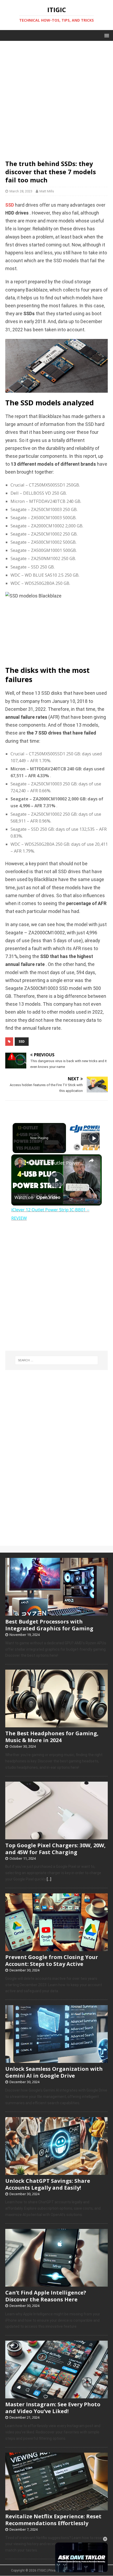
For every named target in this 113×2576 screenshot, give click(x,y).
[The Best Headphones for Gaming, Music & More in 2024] (56, 1725)
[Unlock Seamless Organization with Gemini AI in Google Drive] (56, 2060)
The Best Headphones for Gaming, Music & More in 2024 (52, 1737)
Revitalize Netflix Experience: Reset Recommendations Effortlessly (53, 2520)
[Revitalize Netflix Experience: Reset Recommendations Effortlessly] (56, 2507)
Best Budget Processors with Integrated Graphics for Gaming (49, 1625)
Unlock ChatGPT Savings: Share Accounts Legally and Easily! (48, 2184)
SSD (10, 205)
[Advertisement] (56, 98)
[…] (49, 1879)
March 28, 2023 (21, 191)
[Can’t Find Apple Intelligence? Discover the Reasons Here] (56, 2284)
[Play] (94, 1138)
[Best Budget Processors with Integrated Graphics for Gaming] (56, 1613)
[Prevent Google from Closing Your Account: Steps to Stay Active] (56, 1948)
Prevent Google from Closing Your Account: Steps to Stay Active (52, 1960)
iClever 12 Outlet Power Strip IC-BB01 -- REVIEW (56, 1163)
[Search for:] (57, 1360)
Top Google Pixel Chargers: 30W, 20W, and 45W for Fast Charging (55, 1849)
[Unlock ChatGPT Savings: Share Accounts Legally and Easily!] (56, 2172)
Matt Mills (47, 191)
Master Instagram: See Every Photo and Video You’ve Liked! (53, 2408)
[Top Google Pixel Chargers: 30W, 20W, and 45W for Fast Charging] (56, 1836)
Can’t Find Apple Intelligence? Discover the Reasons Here (46, 2296)
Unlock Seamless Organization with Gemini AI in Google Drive (54, 2072)
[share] (91, 1160)
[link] (20, 1163)
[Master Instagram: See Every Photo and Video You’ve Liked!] (56, 2396)
